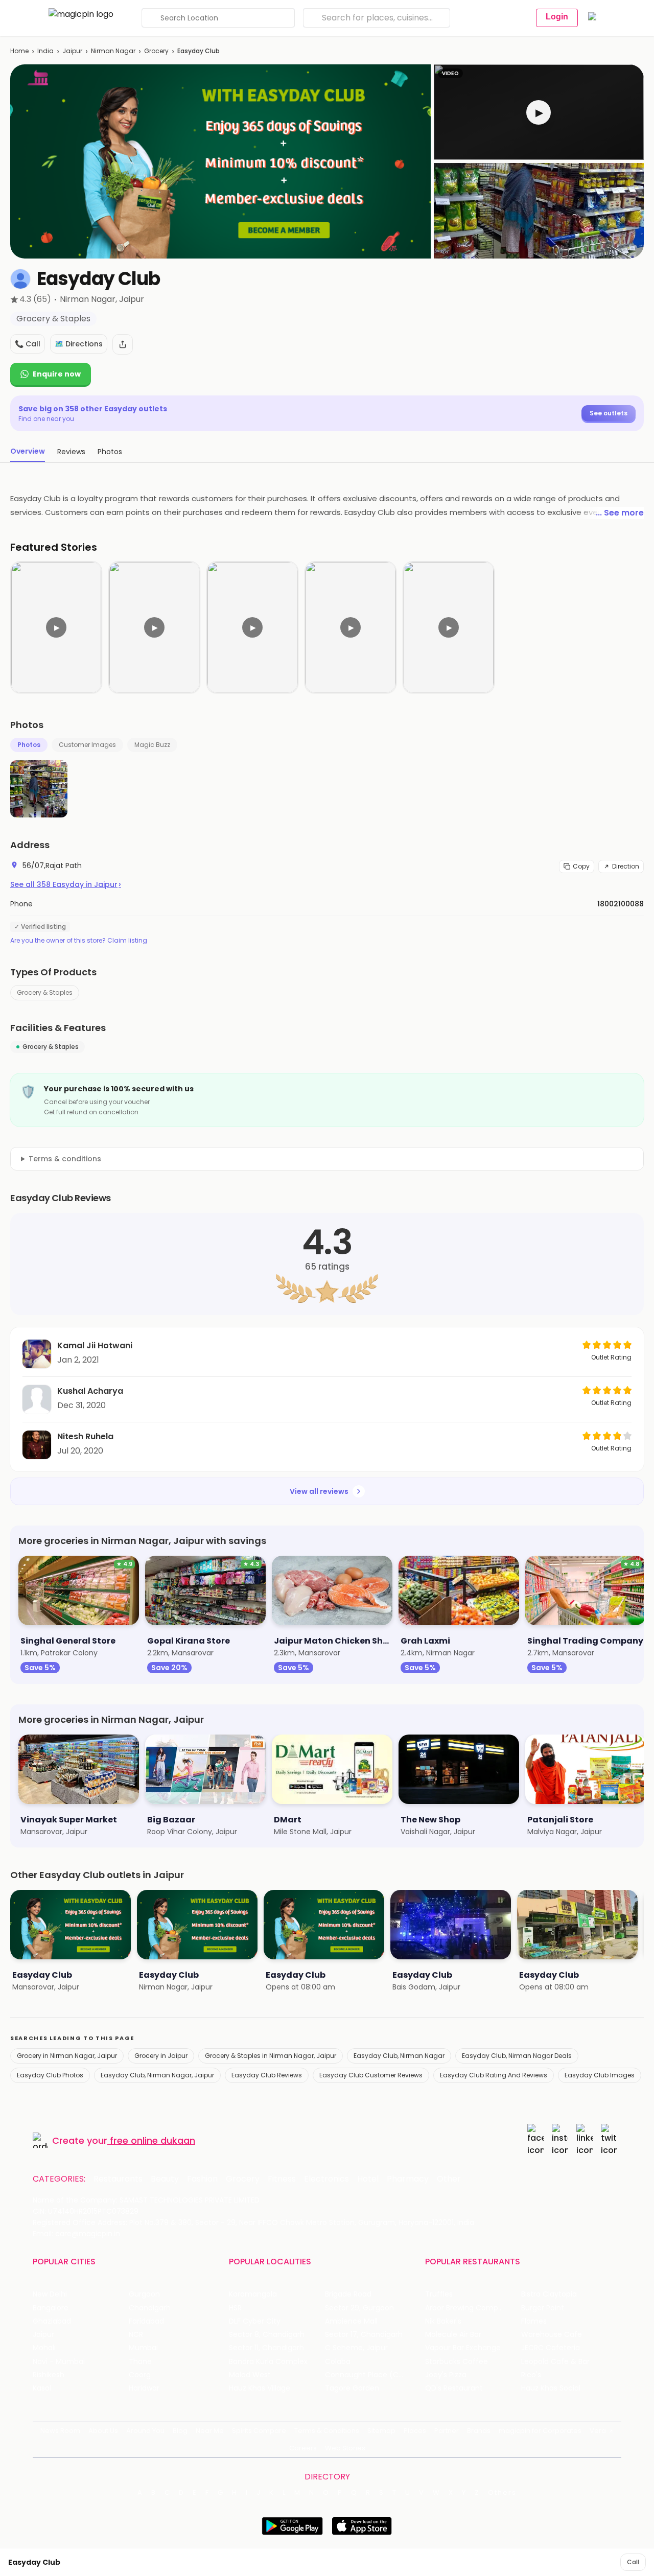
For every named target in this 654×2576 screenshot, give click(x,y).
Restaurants (118, 2179)
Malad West (250, 2375)
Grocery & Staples (45, 992)
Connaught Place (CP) (366, 2375)
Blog (180, 2431)
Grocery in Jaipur (161, 2056)
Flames (534, 2321)
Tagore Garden (352, 2388)
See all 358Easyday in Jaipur (66, 884)
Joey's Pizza (446, 2375)
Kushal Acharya (90, 1391)
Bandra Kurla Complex (268, 2362)
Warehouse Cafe (552, 2335)
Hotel (368, 2179)
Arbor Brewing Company (468, 2308)
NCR (136, 2335)
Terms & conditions (65, 1159)
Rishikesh (49, 2375)
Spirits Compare (259, 2431)
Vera (598, 2431)
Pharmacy (408, 2179)
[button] (539, 112)
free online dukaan (153, 2140)
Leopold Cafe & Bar (555, 2362)
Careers (303, 2448)
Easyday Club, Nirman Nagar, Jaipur (157, 2075)
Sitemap (381, 2431)
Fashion (202, 2179)
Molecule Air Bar (453, 2335)
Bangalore (51, 2308)
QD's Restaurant (454, 2388)
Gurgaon (144, 2294)
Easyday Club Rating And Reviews (494, 2075)
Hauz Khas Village (260, 2388)
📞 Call (28, 344)
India (45, 51)
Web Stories (345, 2448)
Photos (29, 745)
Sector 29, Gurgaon (359, 2308)
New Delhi (50, 2294)
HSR (235, 2308)
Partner (447, 2431)
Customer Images (87, 745)
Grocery (156, 51)
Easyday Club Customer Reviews (371, 2075)
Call (633, 2562)
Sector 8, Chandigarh (267, 2335)
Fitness (282, 2179)
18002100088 (621, 904)
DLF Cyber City (255, 2321)
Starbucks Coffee (457, 2362)
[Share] (123, 344)
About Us (103, 2431)
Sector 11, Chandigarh (266, 2348)
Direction (626, 866)
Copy (581, 866)
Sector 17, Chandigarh (364, 2335)
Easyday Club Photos (50, 2075)
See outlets (609, 413)
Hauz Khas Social (551, 2388)
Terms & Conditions (327, 2431)
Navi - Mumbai (59, 2362)
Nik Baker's (443, 2321)
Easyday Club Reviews (267, 2075)
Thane (140, 2362)
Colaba (338, 2362)
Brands (479, 2431)
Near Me (210, 2431)
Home (19, 51)
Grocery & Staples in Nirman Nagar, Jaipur (271, 2056)
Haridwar (144, 2388)
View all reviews (319, 1491)
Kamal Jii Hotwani (95, 1345)
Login (557, 17)
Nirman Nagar (113, 51)
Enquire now (57, 374)
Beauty (165, 2179)
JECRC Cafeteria (551, 2348)
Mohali (44, 2348)
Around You (145, 2431)
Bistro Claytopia (549, 2294)
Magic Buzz (152, 745)
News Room (60, 2431)
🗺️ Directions (79, 344)
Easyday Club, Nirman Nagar (399, 2056)
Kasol (42, 2388)
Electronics (326, 2179)
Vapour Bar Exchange (463, 2348)
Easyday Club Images (600, 2075)
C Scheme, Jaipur (356, 2348)
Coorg (140, 2375)
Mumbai (143, 2348)
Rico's (531, 2375)
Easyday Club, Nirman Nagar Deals (517, 2056)
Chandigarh (150, 2308)
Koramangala (253, 2294)
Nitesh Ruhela (85, 1436)
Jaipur (72, 51)
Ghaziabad (52, 2321)
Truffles (439, 2294)
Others (502, 2493)
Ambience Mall (351, 2321)
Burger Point (543, 2308)
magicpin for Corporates (540, 2431)
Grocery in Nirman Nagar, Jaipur (67, 2056)
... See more (620, 513)
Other (449, 2179)
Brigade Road (348, 2294)
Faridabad (146, 2321)
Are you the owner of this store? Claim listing (79, 941)
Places (415, 2431)
